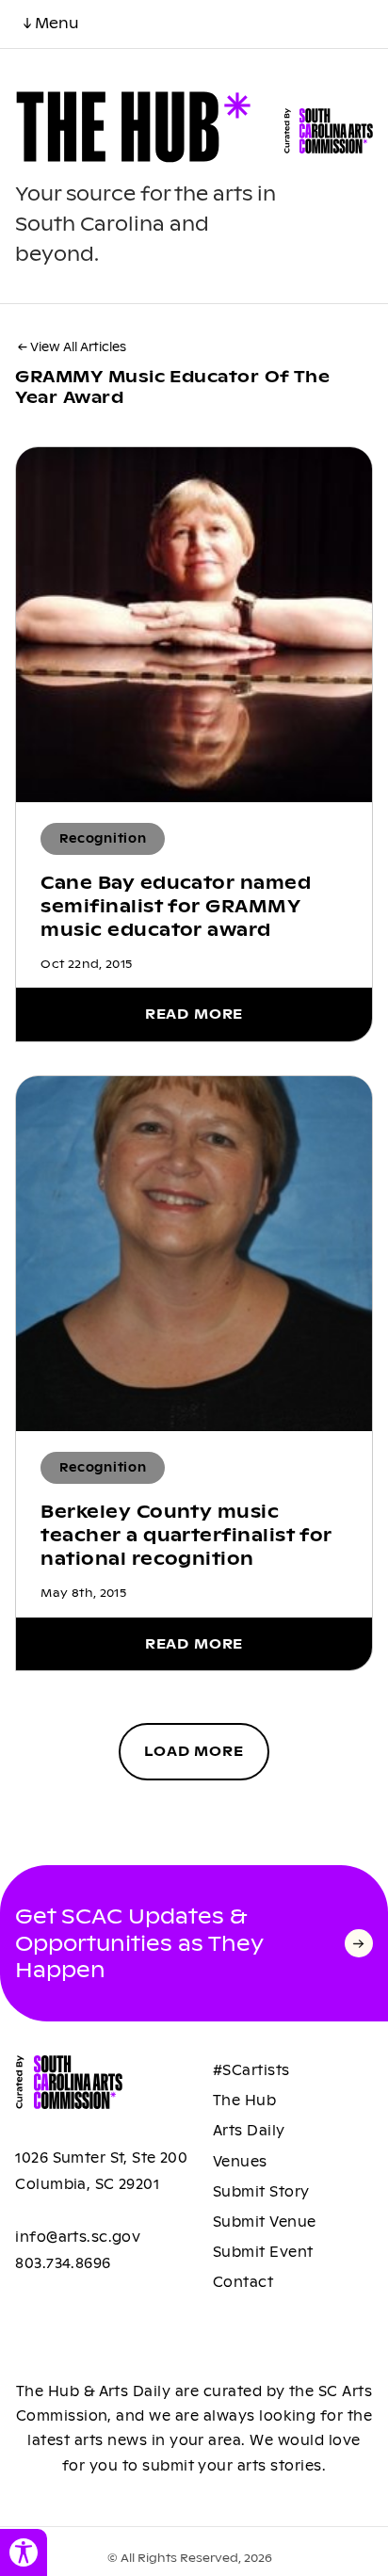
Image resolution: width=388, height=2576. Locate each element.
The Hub (244, 2101)
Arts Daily (249, 2131)
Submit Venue (265, 2222)
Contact (243, 2282)
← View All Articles (72, 347)
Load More (194, 1751)
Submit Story (261, 2192)
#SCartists (251, 2070)
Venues (240, 2162)
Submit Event (263, 2252)
